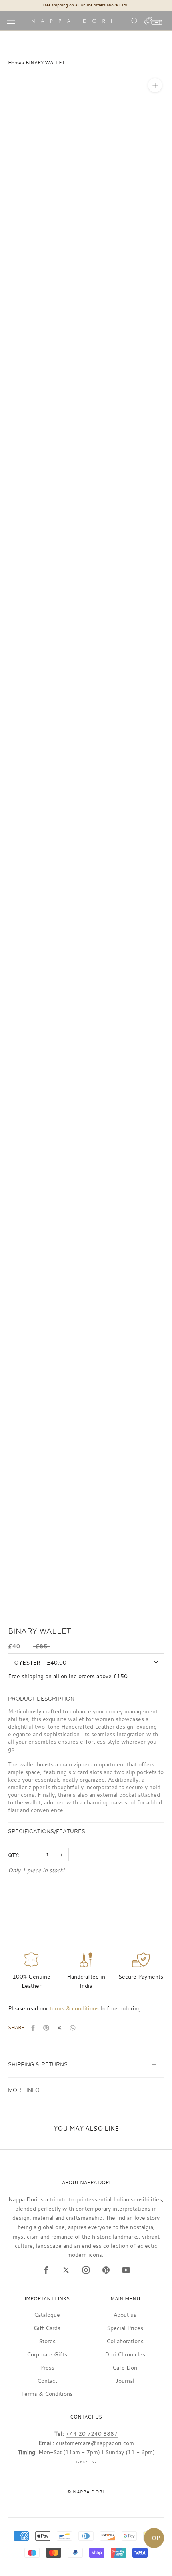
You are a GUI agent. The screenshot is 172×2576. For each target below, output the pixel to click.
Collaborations (125, 2341)
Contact (47, 2381)
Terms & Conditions (47, 2394)
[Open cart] (153, 21)
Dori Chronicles (125, 2354)
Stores (47, 2341)
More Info (24, 2090)
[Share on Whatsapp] (73, 2028)
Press (47, 2367)
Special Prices (125, 2328)
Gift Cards (47, 2328)
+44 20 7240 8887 (92, 2434)
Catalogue (47, 2315)
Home (14, 62)
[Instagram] (86, 2270)
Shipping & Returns (38, 2065)
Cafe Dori (125, 2367)
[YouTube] (126, 2270)
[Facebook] (46, 2270)
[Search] (135, 21)
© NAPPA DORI (86, 2492)
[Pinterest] (106, 2270)
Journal (125, 2381)
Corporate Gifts (47, 2354)
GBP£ (83, 2462)
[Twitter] (66, 2270)
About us (125, 2315)
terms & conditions (74, 2008)
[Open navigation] (11, 21)
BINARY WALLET (45, 62)
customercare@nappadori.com (95, 2443)
